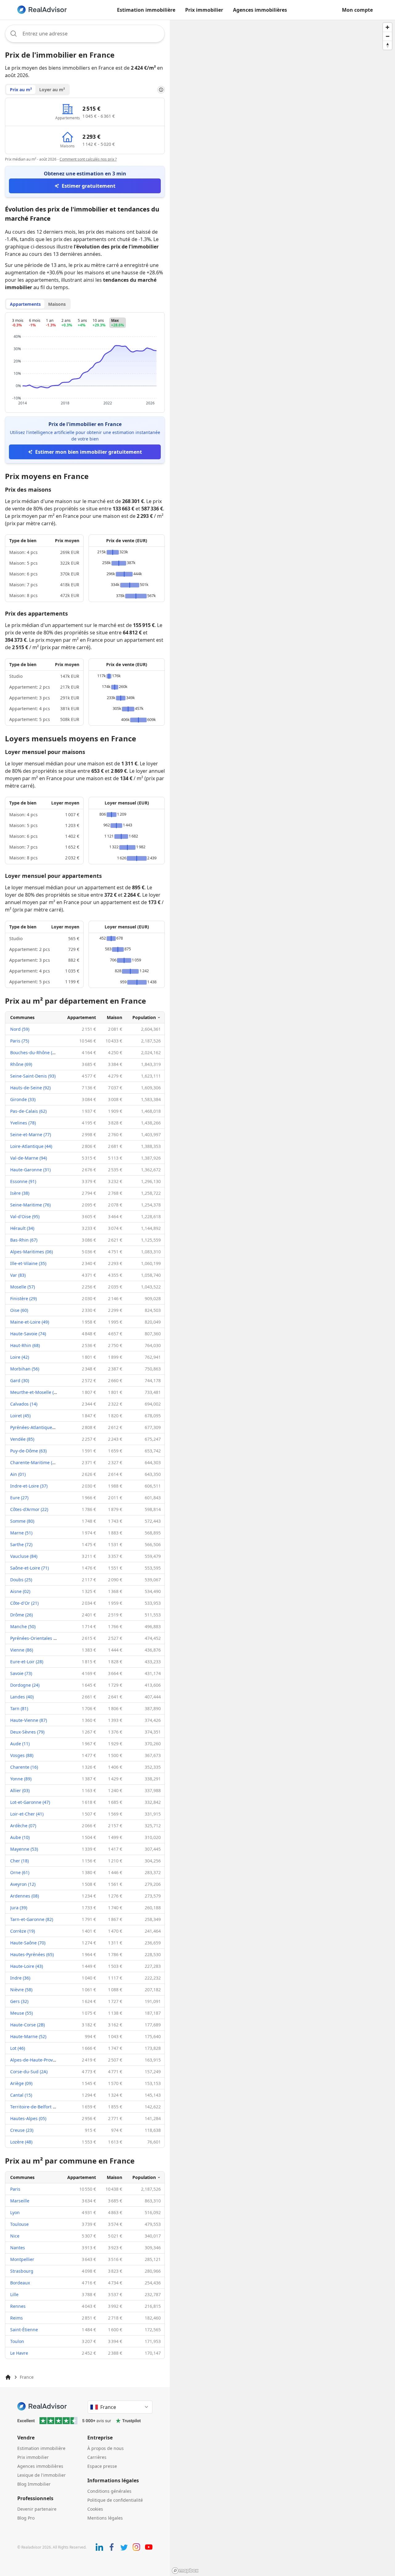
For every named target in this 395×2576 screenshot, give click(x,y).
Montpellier (22, 2259)
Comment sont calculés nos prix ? (88, 159)
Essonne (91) (23, 1181)
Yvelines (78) (23, 1123)
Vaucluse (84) (24, 1556)
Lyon (15, 2212)
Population (144, 1017)
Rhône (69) (21, 1064)
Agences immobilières (260, 10)
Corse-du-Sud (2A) (29, 2072)
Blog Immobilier (34, 2484)
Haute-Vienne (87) (29, 1720)
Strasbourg (22, 2271)
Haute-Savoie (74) (28, 1334)
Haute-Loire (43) (27, 1966)
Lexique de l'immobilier (42, 2475)
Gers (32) (19, 2001)
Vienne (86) (22, 1650)
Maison (114, 1017)
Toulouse (19, 2224)
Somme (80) (22, 1521)
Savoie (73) (21, 1673)
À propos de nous (106, 2448)
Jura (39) (19, 1908)
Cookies (95, 2509)
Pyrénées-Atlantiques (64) (37, 1427)
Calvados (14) (24, 1404)
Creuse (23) (22, 2130)
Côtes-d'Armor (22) (29, 1509)
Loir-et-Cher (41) (27, 1814)
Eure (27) (19, 1498)
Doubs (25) (21, 1580)
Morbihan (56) (25, 1369)
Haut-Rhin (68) (25, 1345)
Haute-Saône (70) (28, 1943)
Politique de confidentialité (115, 2500)
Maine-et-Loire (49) (30, 1322)
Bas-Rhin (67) (24, 1240)
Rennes (18, 2306)
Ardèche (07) (23, 1826)
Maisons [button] (57, 304)
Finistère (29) (23, 1298)
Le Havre (19, 2353)
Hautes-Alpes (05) (28, 2118)
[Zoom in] (387, 27)
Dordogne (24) (25, 1685)
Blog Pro (26, 2518)
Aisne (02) (20, 1591)
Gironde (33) (23, 1099)
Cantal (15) (21, 2095)
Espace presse (102, 2466)
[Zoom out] (387, 36)
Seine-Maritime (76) (30, 1205)
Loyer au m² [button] (52, 90)
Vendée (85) (22, 1439)
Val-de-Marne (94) (29, 1158)
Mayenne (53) (24, 1849)
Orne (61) (20, 1872)
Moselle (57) (23, 1287)
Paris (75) (20, 1041)
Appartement (82, 1017)
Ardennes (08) (25, 1896)
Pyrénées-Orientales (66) (35, 1638)
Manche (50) (23, 1626)
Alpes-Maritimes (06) (31, 1252)
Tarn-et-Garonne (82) (32, 1919)
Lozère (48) (21, 2142)
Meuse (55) (21, 2013)
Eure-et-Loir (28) (27, 1662)
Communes (22, 1017)
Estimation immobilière (146, 10)
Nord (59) (20, 1029)
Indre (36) (20, 1978)
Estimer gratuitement (89, 186)
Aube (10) (20, 1837)
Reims (17, 2318)
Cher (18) (19, 1861)
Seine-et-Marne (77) (31, 1134)
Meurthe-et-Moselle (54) (35, 1392)
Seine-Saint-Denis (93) (33, 1076)
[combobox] (85, 34)
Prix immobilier (204, 10)
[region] (282, 1298)
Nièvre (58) (21, 1990)
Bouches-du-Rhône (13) (34, 1053)
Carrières (97, 2457)
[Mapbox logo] (185, 2571)
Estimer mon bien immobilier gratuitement (89, 452)
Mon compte (357, 10)
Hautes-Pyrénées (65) (32, 1954)
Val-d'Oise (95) (25, 1216)
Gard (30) (20, 1380)
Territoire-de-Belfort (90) (35, 2107)
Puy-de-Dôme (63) (28, 1451)
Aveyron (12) (23, 1884)
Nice (15, 2236)
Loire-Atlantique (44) (31, 1146)
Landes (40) (22, 1697)
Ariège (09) (21, 2083)
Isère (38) (20, 1193)
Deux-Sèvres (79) (27, 1732)
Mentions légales (105, 2518)
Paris (15, 2189)
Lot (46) (18, 2048)
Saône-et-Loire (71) (29, 1568)
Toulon (17, 2341)
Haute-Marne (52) (28, 2036)
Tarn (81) (19, 1708)
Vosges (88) (22, 1755)
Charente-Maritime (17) (34, 1462)
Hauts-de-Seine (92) (30, 1088)
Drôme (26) (21, 1615)
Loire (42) (20, 1357)
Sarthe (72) (21, 1544)
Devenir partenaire (37, 2509)
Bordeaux (20, 2283)
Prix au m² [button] (21, 90)
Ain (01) (18, 1474)
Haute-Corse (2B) (27, 2025)
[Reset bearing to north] (387, 45)
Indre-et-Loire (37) (29, 1486)
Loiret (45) (20, 1416)
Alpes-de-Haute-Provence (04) (41, 2060)
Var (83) (18, 1275)
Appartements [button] (25, 304)
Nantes (18, 2248)
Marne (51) (21, 1533)
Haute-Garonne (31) (30, 1170)
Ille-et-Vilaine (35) (28, 1263)
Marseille (20, 2201)
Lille (14, 2294)
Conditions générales (109, 2491)
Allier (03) (20, 1790)
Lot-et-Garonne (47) (30, 1802)
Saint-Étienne (24, 2330)
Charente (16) (24, 1767)
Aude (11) (20, 1744)
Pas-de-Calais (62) (28, 1111)
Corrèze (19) (23, 1931)
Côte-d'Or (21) (24, 1603)
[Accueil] (8, 2377)
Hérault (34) (22, 1228)
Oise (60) (19, 1310)
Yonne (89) (21, 1779)
